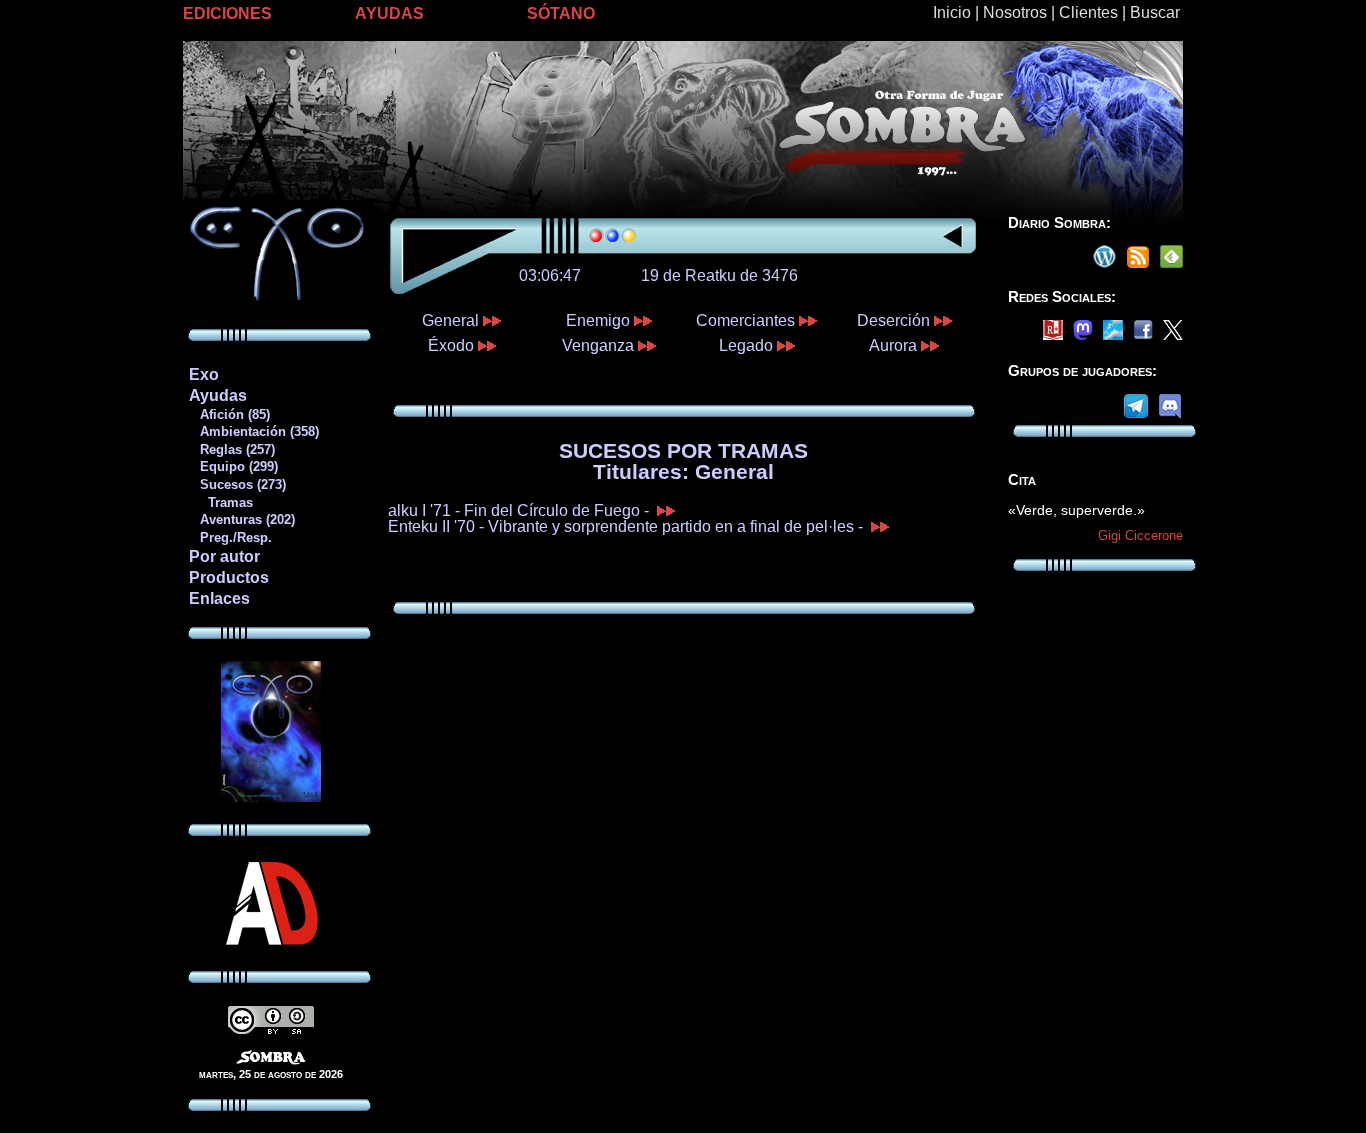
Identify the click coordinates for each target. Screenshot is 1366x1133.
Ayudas (218, 395)
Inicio (952, 12)
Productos (229, 577)
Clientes (1088, 12)
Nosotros (1015, 12)
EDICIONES (227, 13)
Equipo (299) (233, 466)
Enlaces (219, 598)
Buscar (1155, 12)
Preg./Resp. (230, 537)
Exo (204, 374)
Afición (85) (229, 414)
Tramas (220, 502)
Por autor (224, 556)
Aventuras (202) (241, 519)
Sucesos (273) (237, 484)
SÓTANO (561, 13)
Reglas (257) (231, 449)
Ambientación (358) (253, 431)
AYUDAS (389, 13)
